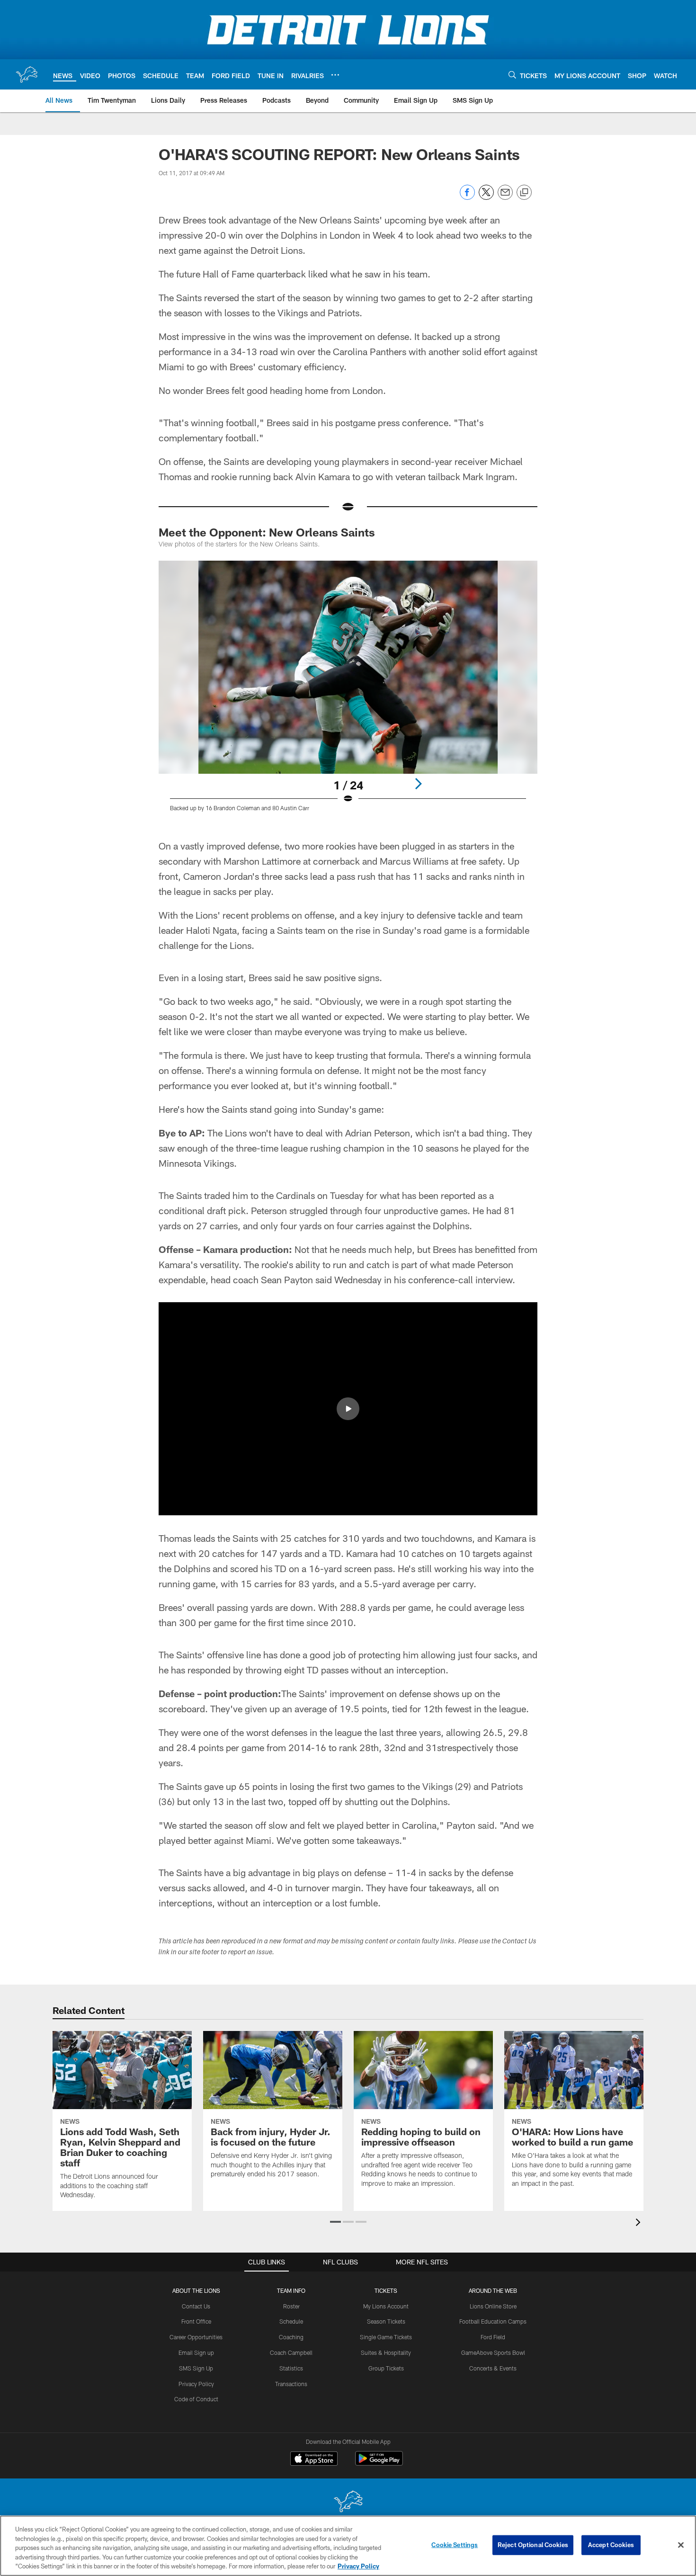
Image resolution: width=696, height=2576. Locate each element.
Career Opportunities (196, 2337)
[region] (348, 2546)
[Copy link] (524, 193)
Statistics (291, 2368)
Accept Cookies (611, 2545)
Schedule (291, 2321)
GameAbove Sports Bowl (493, 2352)
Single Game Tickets (386, 2337)
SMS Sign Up (196, 2368)
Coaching (291, 2337)
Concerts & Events (493, 2368)
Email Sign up (196, 2352)
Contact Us (196, 2306)
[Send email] (505, 197)
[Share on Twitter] (486, 197)
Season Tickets (386, 2321)
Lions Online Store (493, 2306)
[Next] (418, 784)
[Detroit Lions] (348, 2502)
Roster (291, 2306)
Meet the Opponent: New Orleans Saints (267, 532)
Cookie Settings (455, 2545)
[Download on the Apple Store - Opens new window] (314, 2460)
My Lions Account (386, 2306)
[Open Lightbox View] (348, 692)
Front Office (196, 2321)
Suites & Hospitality (386, 2352)
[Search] (512, 75)
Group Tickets (386, 2368)
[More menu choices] (335, 75)
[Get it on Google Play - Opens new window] (379, 2463)
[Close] (681, 2545)
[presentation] (640, 2223)
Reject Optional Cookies (533, 2545)
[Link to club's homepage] (27, 74)
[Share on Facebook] (467, 197)
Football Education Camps (493, 2321)
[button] (348, 1409)
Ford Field (493, 2337)
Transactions (291, 2384)
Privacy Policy (196, 2384)
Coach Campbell (291, 2352)
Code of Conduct (196, 2399)
